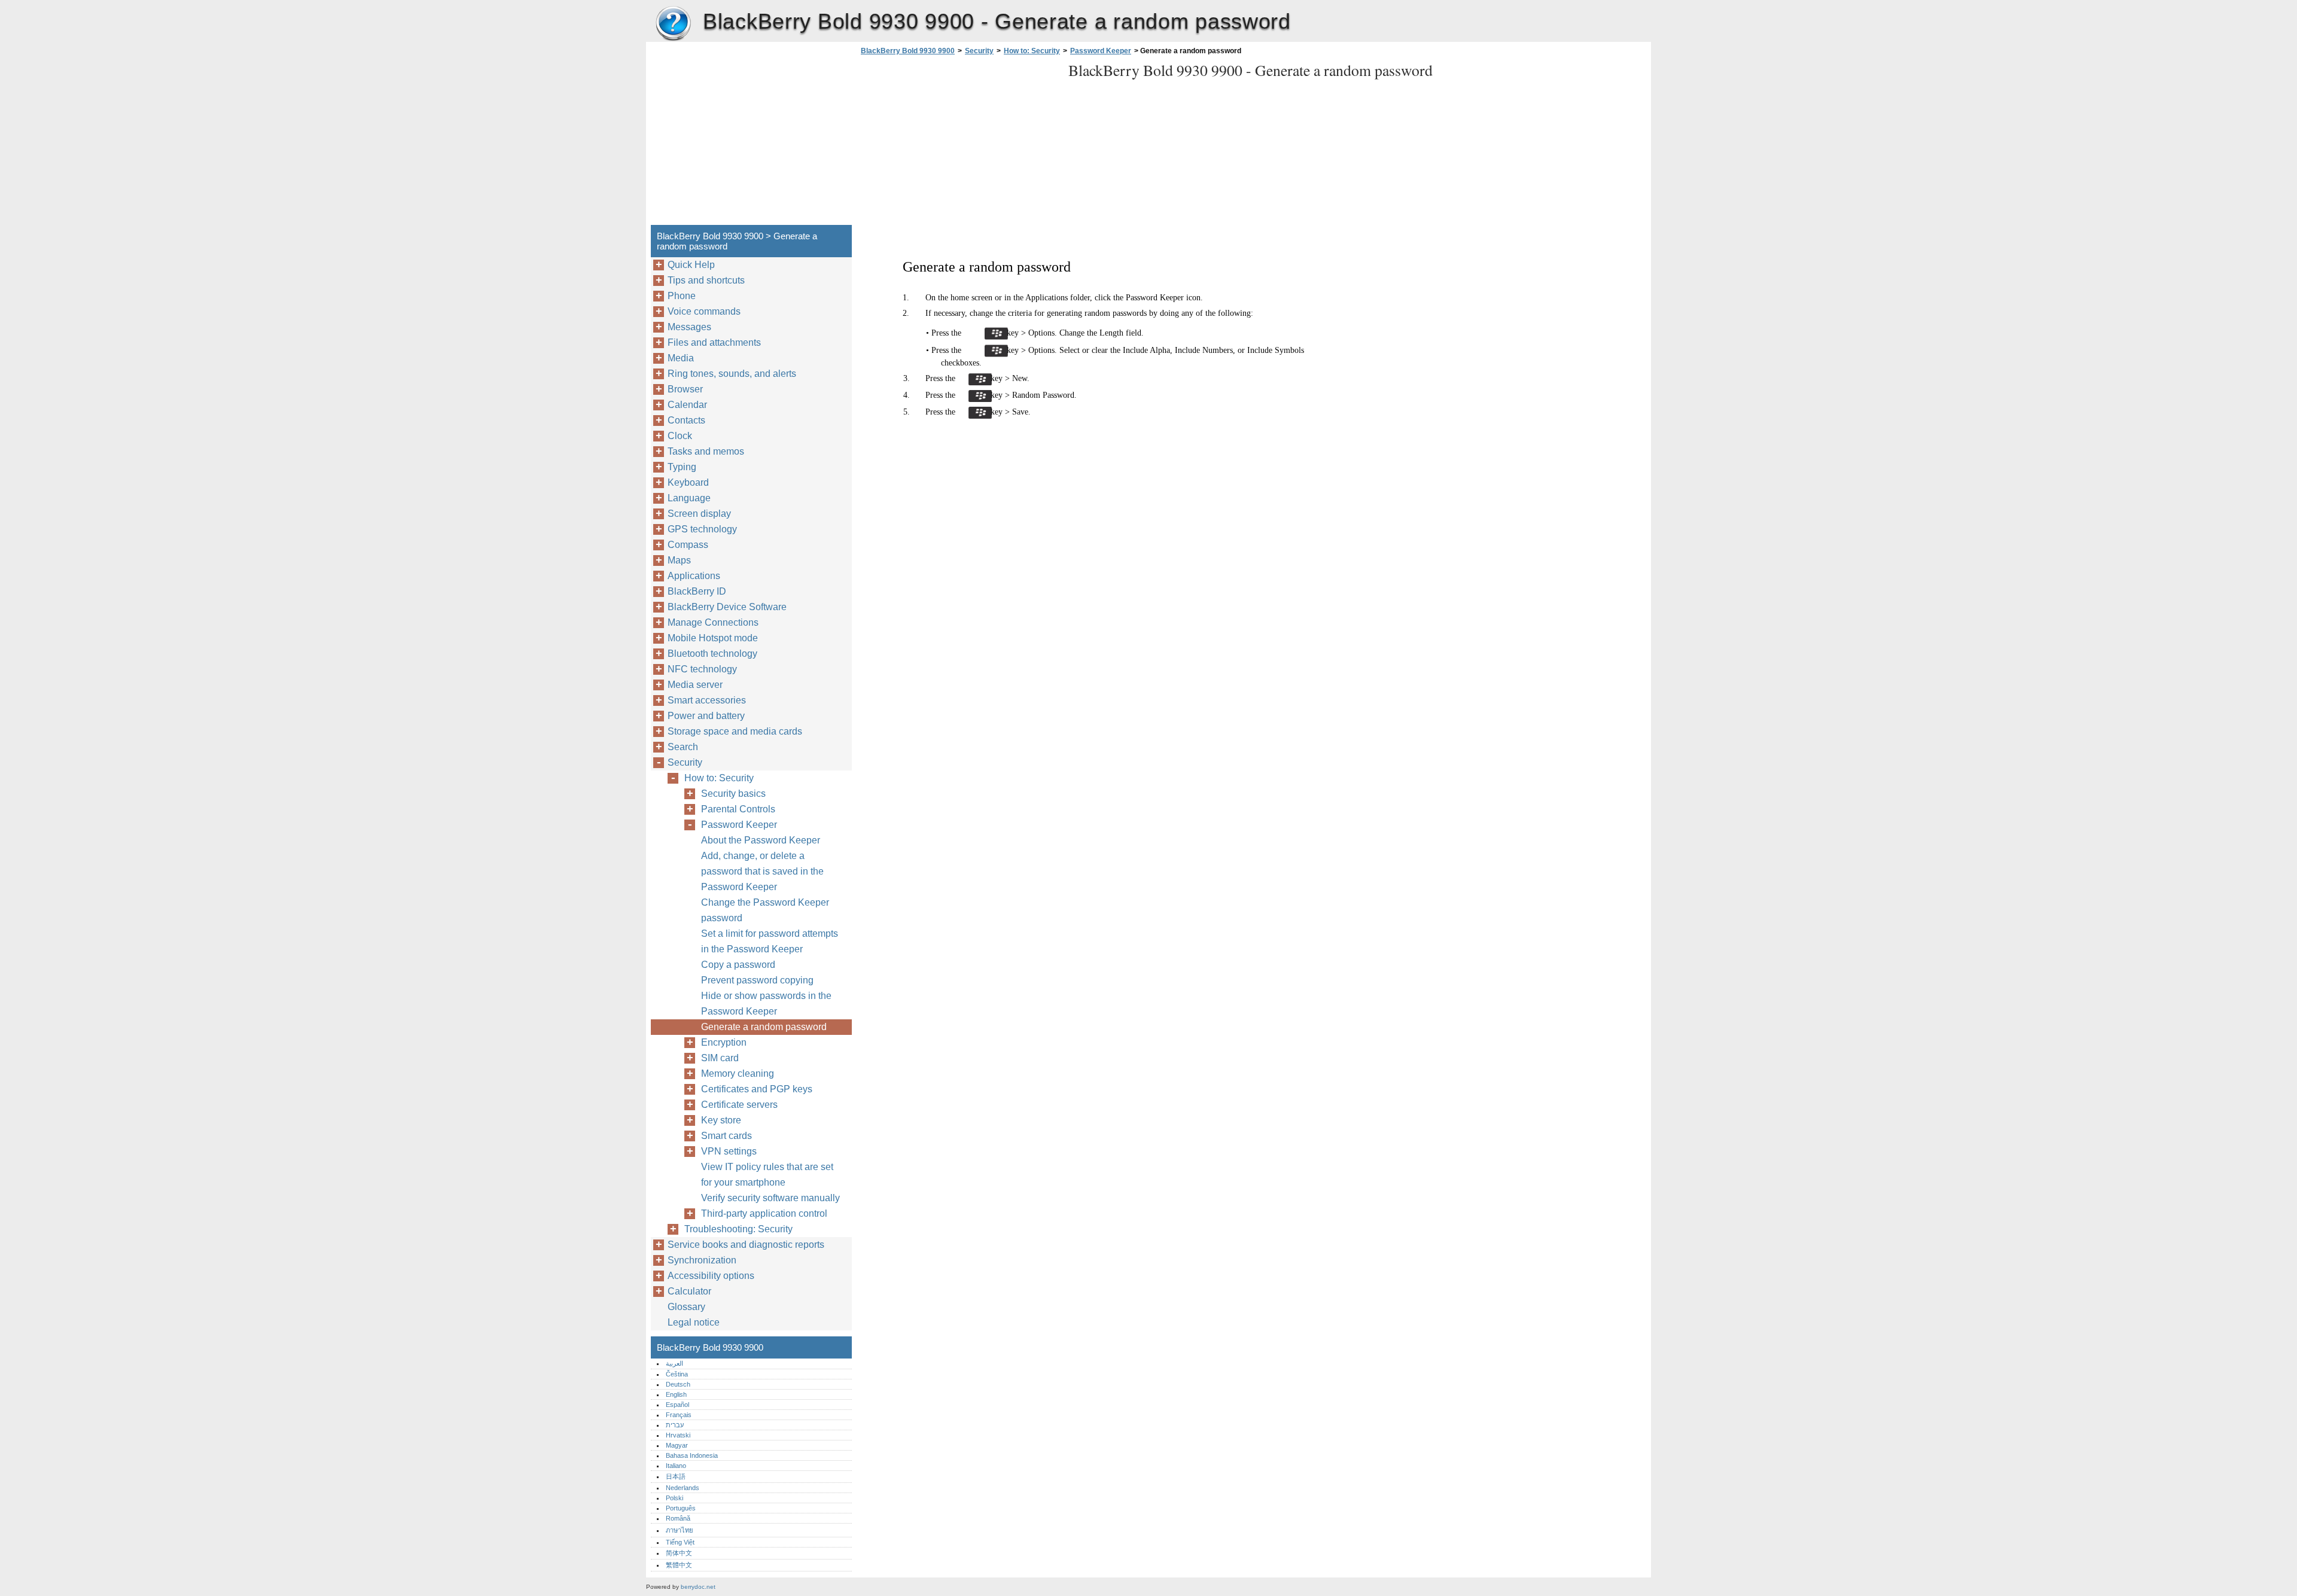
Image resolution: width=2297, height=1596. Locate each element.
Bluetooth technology (712, 654)
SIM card (720, 1058)
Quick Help (691, 265)
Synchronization (702, 1260)
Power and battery (706, 716)
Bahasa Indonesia (692, 1455)
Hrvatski (678, 1435)
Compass (688, 545)
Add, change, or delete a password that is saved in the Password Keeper (762, 871)
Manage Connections (713, 622)
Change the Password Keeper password (765, 910)
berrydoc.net (698, 1587)
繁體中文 (679, 1565)
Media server (695, 685)
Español (677, 1405)
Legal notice (694, 1322)
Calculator (689, 1291)
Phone (682, 296)
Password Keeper (1101, 51)
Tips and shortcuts (706, 280)
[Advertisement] (958, 144)
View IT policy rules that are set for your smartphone (767, 1175)
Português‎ (681, 1508)
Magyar (677, 1445)
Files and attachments (714, 342)
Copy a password (738, 965)
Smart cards (726, 1136)
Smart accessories (707, 700)
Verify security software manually (770, 1198)
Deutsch (678, 1384)
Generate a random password (764, 1027)
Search (683, 747)
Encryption (724, 1042)
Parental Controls (738, 809)
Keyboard (688, 482)
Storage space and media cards (735, 731)
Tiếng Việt (680, 1542)
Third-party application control (764, 1213)
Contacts (686, 420)
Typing (682, 467)
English (676, 1394)
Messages (689, 327)
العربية (674, 1363)
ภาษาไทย (680, 1530)
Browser (685, 389)
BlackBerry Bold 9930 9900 (673, 24)
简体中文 (679, 1553)
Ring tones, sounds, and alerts (732, 374)
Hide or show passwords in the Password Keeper (766, 1003)
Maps (679, 560)
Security (979, 51)
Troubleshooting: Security (738, 1229)
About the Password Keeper (761, 840)
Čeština (677, 1374)
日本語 (676, 1476)
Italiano (676, 1466)
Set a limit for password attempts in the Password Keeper (770, 941)
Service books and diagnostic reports (746, 1245)
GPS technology (702, 529)
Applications (694, 576)
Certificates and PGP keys (757, 1089)
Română (678, 1518)
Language (689, 498)
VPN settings (729, 1151)
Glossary (686, 1307)
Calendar (687, 405)
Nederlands (683, 1488)
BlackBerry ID (697, 591)
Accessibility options (711, 1276)
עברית (675, 1425)
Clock (680, 436)
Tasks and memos (706, 451)
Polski (674, 1498)
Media (681, 358)
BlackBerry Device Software (727, 607)
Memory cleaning (738, 1073)
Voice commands (704, 311)
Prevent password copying (757, 980)
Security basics (733, 794)
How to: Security (1032, 51)
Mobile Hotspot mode (713, 638)
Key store (721, 1120)
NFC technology (702, 669)
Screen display (699, 514)
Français (679, 1415)
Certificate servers (739, 1105)
